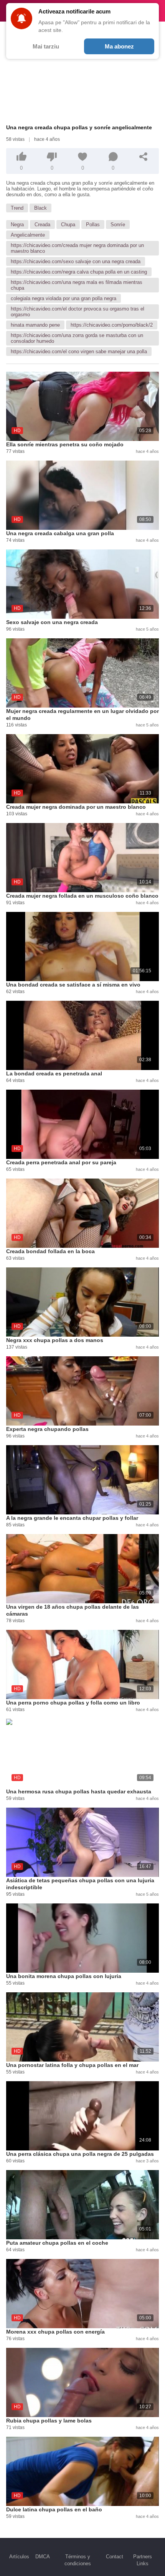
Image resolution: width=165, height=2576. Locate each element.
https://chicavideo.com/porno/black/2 (112, 325)
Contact (115, 2557)
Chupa (68, 225)
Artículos (19, 2557)
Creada (42, 225)
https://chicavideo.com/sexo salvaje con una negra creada (76, 261)
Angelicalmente (28, 235)
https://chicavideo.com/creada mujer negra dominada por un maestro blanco (77, 248)
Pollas (93, 225)
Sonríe (118, 225)
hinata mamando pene (35, 325)
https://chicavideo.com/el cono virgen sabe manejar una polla (79, 351)
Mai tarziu (46, 46)
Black (40, 208)
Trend (17, 208)
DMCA (43, 2557)
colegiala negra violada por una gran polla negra (64, 298)
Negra (17, 225)
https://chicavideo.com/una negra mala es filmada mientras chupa (77, 285)
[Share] (144, 157)
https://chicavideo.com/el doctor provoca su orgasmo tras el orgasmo (78, 312)
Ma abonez (119, 46)
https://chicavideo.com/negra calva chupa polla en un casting (79, 272)
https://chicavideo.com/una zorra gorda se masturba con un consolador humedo (77, 338)
